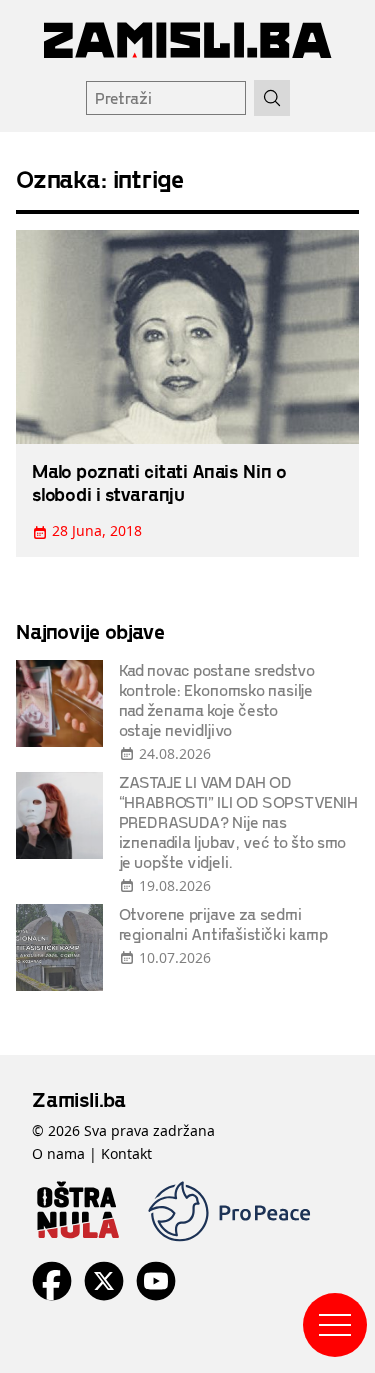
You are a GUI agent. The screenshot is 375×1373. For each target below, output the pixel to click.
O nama (58, 1153)
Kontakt (126, 1153)
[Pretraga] (272, 98)
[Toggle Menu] (335, 1325)
